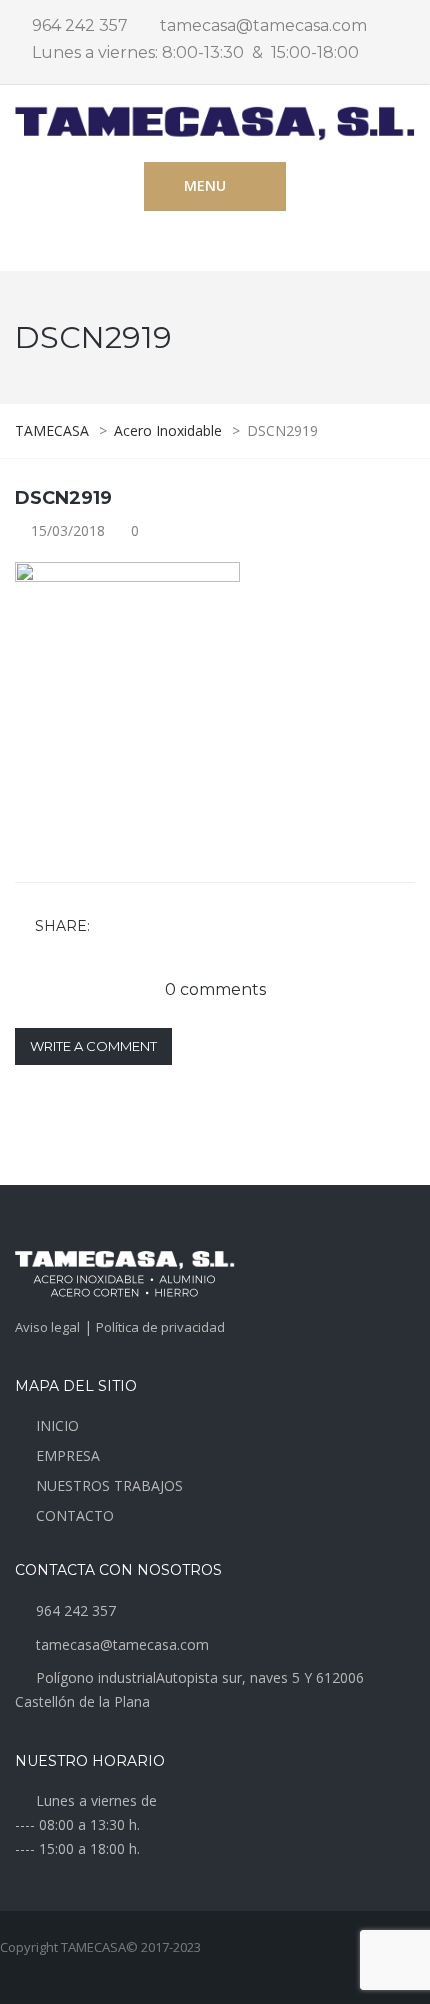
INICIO (57, 1425)
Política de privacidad (160, 1327)
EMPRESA (68, 1455)
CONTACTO (75, 1515)
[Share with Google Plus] (167, 926)
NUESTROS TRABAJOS (109, 1485)
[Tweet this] (138, 926)
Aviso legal (47, 1327)
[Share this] (109, 926)
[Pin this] (196, 926)
